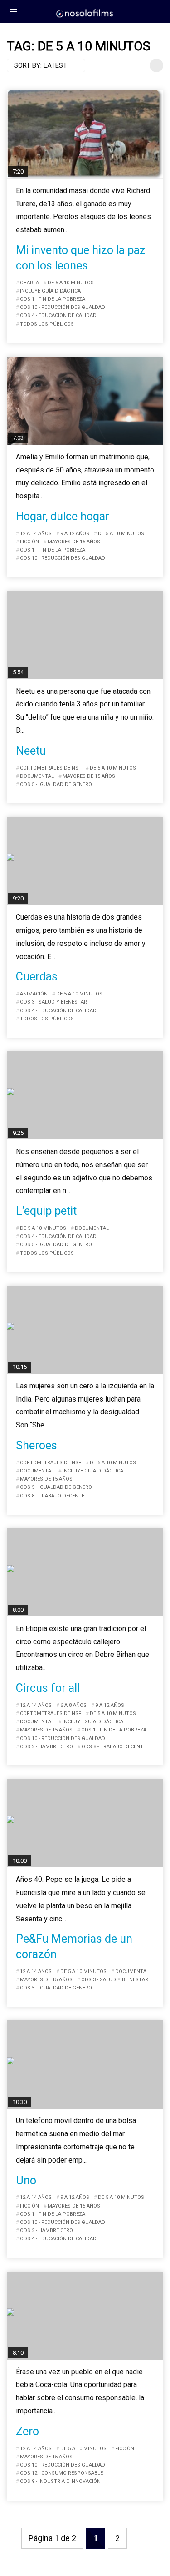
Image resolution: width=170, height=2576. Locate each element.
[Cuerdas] (85, 861)
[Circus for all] (85, 1572)
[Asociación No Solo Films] (85, 13)
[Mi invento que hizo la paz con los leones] (85, 134)
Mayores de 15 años (74, 542)
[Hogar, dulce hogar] (85, 401)
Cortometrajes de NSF (51, 768)
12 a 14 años (36, 534)
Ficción (29, 542)
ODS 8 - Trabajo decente (52, 1496)
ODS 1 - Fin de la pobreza (53, 299)
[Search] (159, 11)
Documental (37, 776)
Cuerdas (37, 977)
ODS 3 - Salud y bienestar (53, 1002)
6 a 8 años (73, 1705)
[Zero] (85, 2316)
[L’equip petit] (85, 1095)
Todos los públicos (47, 324)
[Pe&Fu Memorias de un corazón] (85, 1823)
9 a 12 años (75, 534)
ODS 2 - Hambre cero (46, 1747)
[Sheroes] (85, 1330)
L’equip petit (46, 1211)
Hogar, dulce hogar (63, 516)
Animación (34, 994)
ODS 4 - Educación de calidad (58, 316)
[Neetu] (85, 635)
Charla (29, 283)
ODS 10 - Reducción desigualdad (63, 307)
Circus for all (48, 1688)
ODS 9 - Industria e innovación (60, 2481)
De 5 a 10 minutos (71, 283)
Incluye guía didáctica (50, 291)
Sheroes (36, 1445)
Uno (26, 2181)
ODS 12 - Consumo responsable (61, 2473)
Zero (27, 2431)
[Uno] (85, 2064)
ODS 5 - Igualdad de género (56, 784)
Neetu (31, 751)
